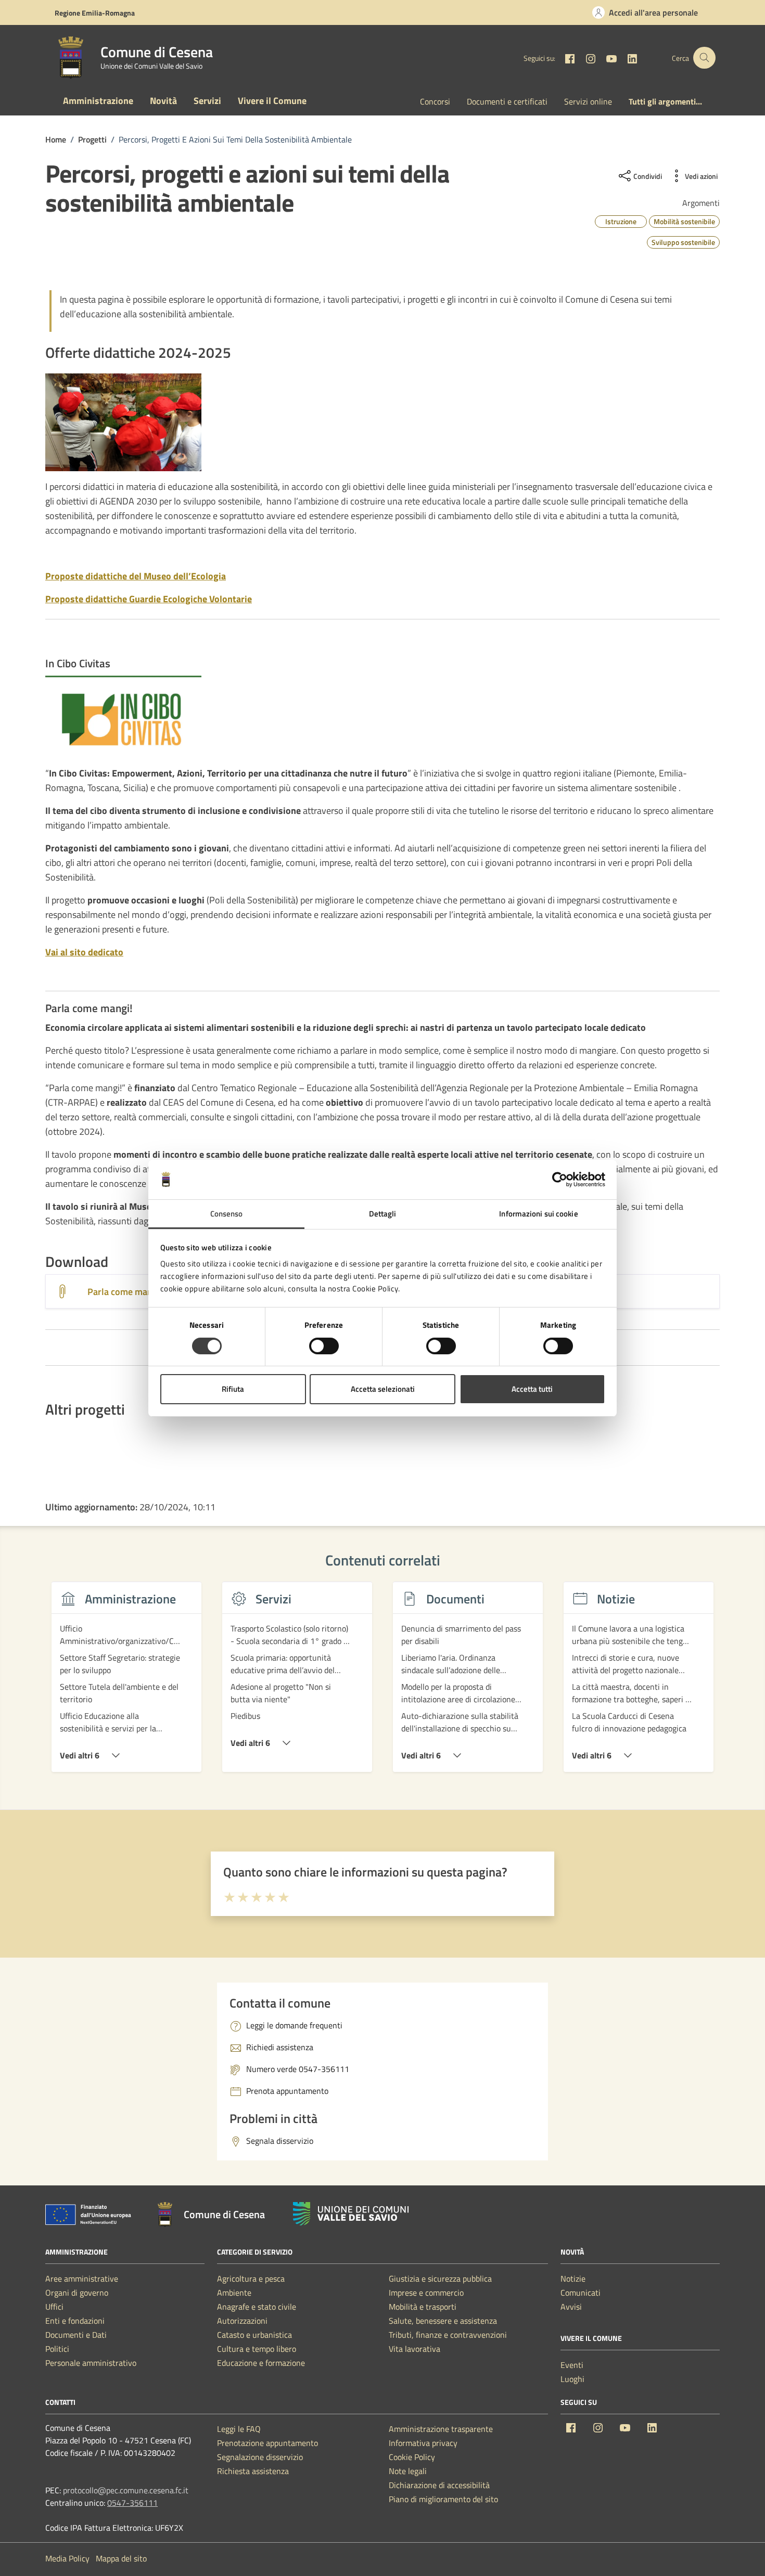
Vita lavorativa (415, 2349)
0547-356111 (132, 2503)
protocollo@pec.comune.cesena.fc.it (126, 2490)
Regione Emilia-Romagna (95, 13)
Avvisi (571, 2307)
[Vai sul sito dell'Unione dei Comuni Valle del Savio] (351, 2214)
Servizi (207, 101)
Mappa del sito (121, 2558)
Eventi (572, 2365)
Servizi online (588, 101)
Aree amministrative (82, 2279)
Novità (163, 101)
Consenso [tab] (227, 1214)
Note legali (408, 2471)
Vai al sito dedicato (84, 952)
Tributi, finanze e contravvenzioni (448, 2335)
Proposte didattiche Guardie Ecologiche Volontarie (149, 599)
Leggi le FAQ (239, 2429)
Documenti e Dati (76, 2335)
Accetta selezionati (383, 1389)
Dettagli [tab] (383, 1214)
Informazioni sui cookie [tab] (538, 1214)
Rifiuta (233, 1389)
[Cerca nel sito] (704, 58)
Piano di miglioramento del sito (443, 2499)
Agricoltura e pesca (251, 2279)
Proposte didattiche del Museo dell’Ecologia (136, 576)
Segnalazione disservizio (260, 2457)
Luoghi (572, 2379)
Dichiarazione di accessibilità (439, 2485)
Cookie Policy (412, 2457)
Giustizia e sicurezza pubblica (440, 2279)
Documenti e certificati (507, 101)
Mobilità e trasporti (423, 2307)
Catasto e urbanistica (254, 2335)
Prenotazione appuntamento (267, 2443)
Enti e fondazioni (75, 2321)
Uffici (54, 2307)
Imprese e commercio (426, 2293)
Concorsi (435, 101)
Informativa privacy (423, 2443)
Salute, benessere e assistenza (443, 2321)
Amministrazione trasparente (441, 2429)
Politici (57, 2349)
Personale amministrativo (91, 2363)
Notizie (573, 2279)
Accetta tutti (532, 1389)
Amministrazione (98, 101)
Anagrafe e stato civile (257, 2307)
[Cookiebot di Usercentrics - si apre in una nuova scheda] (560, 1180)
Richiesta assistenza (253, 2471)
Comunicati (581, 2293)
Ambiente (234, 2293)
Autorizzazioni (242, 2321)
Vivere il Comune (272, 101)
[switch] (324, 1346)
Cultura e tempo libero (257, 2349)
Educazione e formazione (261, 2363)
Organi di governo (77, 2293)
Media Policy (67, 2558)
